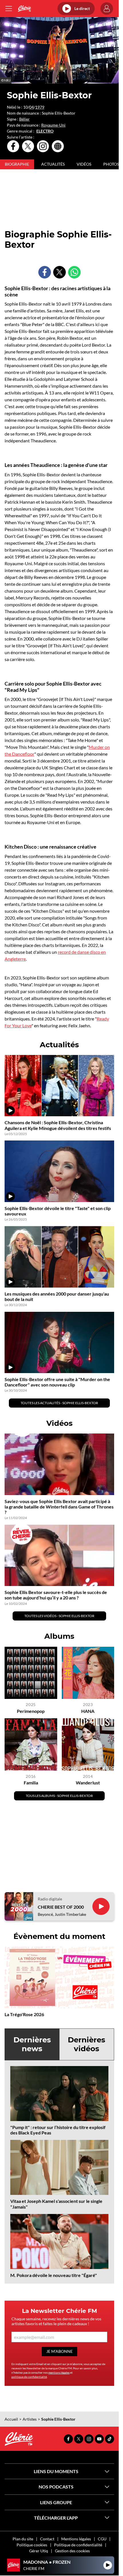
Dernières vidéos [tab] (87, 2044)
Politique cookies (32, 2545)
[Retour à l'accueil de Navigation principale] (24, 9)
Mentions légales (76, 2539)
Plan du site (23, 2539)
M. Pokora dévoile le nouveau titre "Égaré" (54, 2275)
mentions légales (59, 2372)
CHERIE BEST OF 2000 (61, 1907)
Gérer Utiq (39, 2551)
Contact (47, 2539)
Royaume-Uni (53, 125)
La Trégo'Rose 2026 (24, 2014)
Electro (45, 131)
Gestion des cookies (72, 2551)
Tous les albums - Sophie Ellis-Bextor (59, 1796)
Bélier (24, 119)
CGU (102, 2539)
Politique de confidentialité (78, 2545)
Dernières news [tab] (32, 2044)
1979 (40, 107)
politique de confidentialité (29, 2377)
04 (31, 107)
